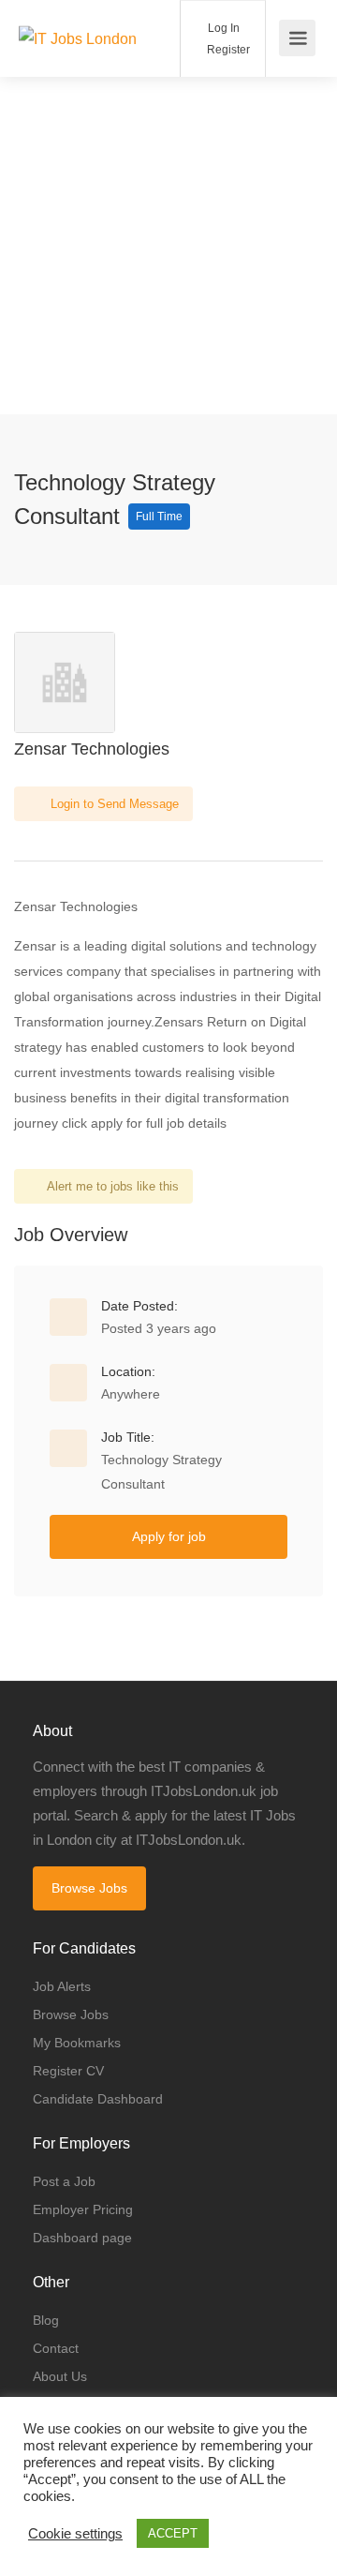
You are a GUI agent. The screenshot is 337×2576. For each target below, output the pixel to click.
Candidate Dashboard (98, 2099)
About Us (60, 2376)
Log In (222, 28)
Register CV (68, 2071)
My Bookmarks (77, 2043)
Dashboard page (82, 2238)
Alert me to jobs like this (113, 1186)
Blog (46, 2320)
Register (227, 50)
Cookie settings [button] (75, 2534)
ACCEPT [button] (173, 2533)
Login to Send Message (113, 804)
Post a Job (64, 2181)
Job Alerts (62, 1986)
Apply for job (169, 1536)
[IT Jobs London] (78, 13)
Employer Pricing (83, 2209)
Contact (56, 2348)
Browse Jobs (89, 1888)
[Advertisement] (168, 246)
